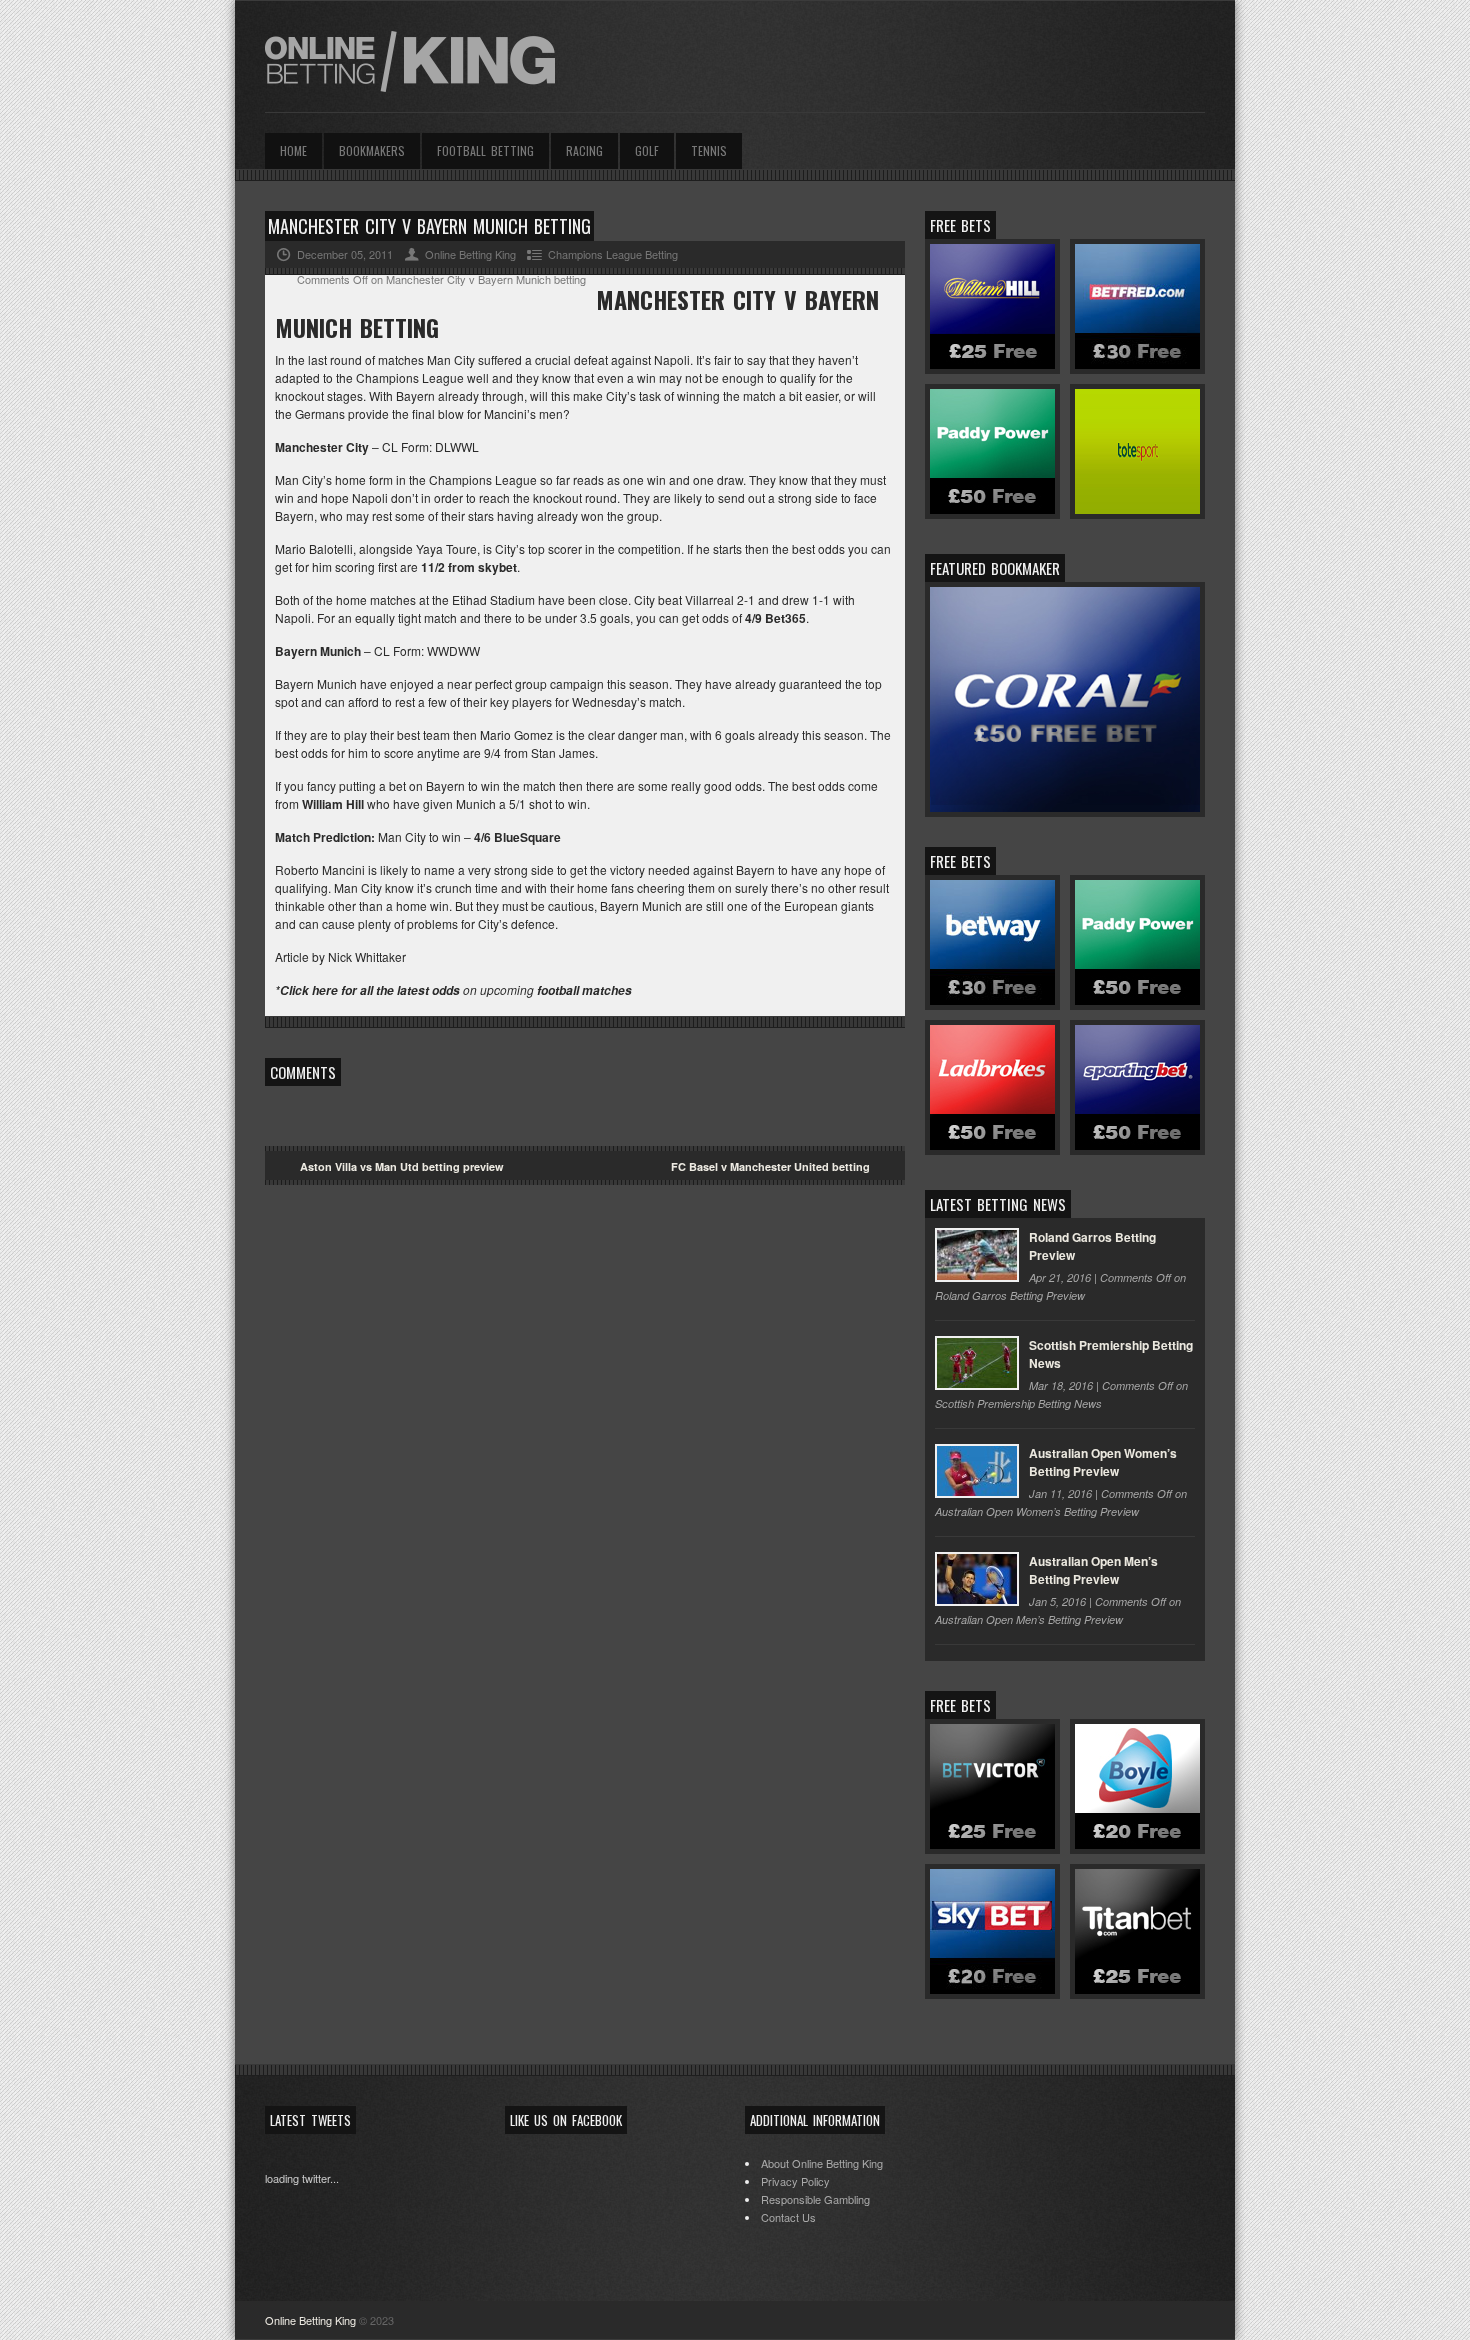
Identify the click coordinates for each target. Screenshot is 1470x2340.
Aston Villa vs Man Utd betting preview (402, 1166)
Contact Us (788, 2217)
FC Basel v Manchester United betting (770, 1166)
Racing (584, 150)
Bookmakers (372, 150)
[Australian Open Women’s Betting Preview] (977, 1471)
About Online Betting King (822, 2163)
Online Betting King (310, 2320)
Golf (647, 150)
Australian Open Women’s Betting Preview (1103, 1462)
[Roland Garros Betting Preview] (977, 1255)
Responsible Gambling (815, 2199)
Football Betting (485, 150)
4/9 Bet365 (775, 618)
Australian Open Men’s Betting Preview (1093, 1570)
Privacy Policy (795, 2181)
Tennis (709, 150)
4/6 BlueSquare (517, 837)
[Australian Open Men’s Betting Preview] (977, 1579)
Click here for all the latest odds (370, 990)
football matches (584, 990)
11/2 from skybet (469, 567)
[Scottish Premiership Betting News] (977, 1363)
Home (293, 150)
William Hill (333, 804)
